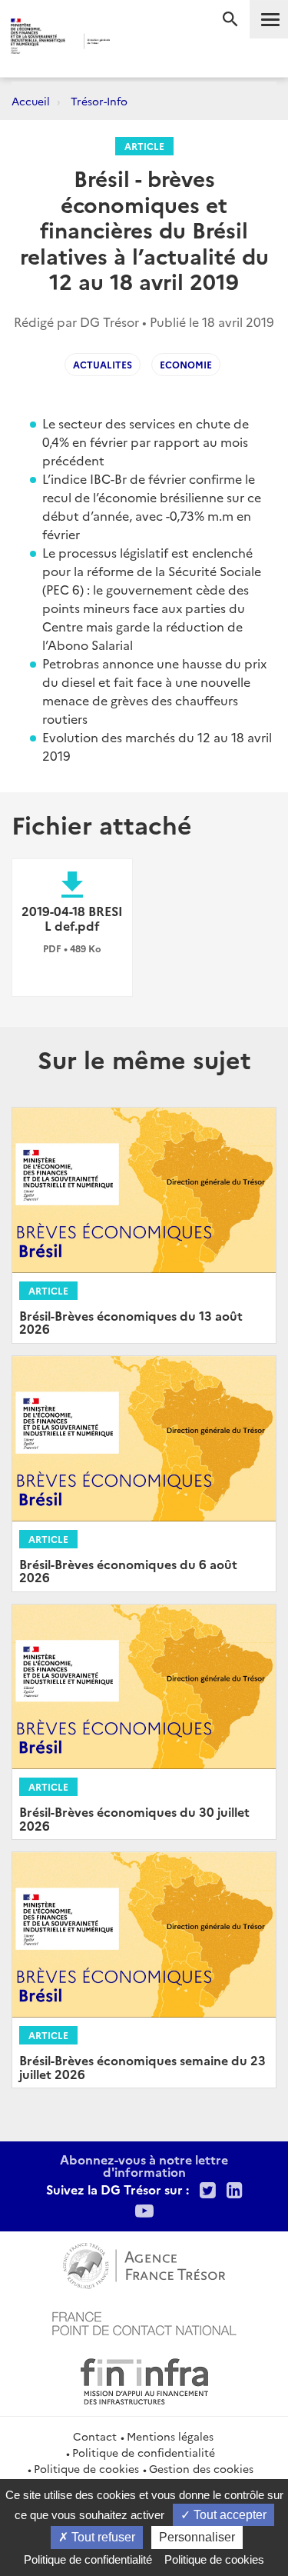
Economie (186, 364)
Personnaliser (197, 2537)
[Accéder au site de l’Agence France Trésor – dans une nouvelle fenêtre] (144, 2264)
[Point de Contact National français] (144, 2321)
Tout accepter (228, 2515)
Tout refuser (102, 2537)
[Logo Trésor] (132, 43)
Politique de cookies (86, 2468)
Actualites (103, 364)
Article (144, 146)
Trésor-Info (99, 101)
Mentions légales (170, 2436)
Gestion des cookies (201, 2468)
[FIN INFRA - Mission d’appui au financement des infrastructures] (144, 2379)
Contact (95, 2436)
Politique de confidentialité (144, 2452)
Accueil (31, 101)
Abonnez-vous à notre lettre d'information (144, 2165)
